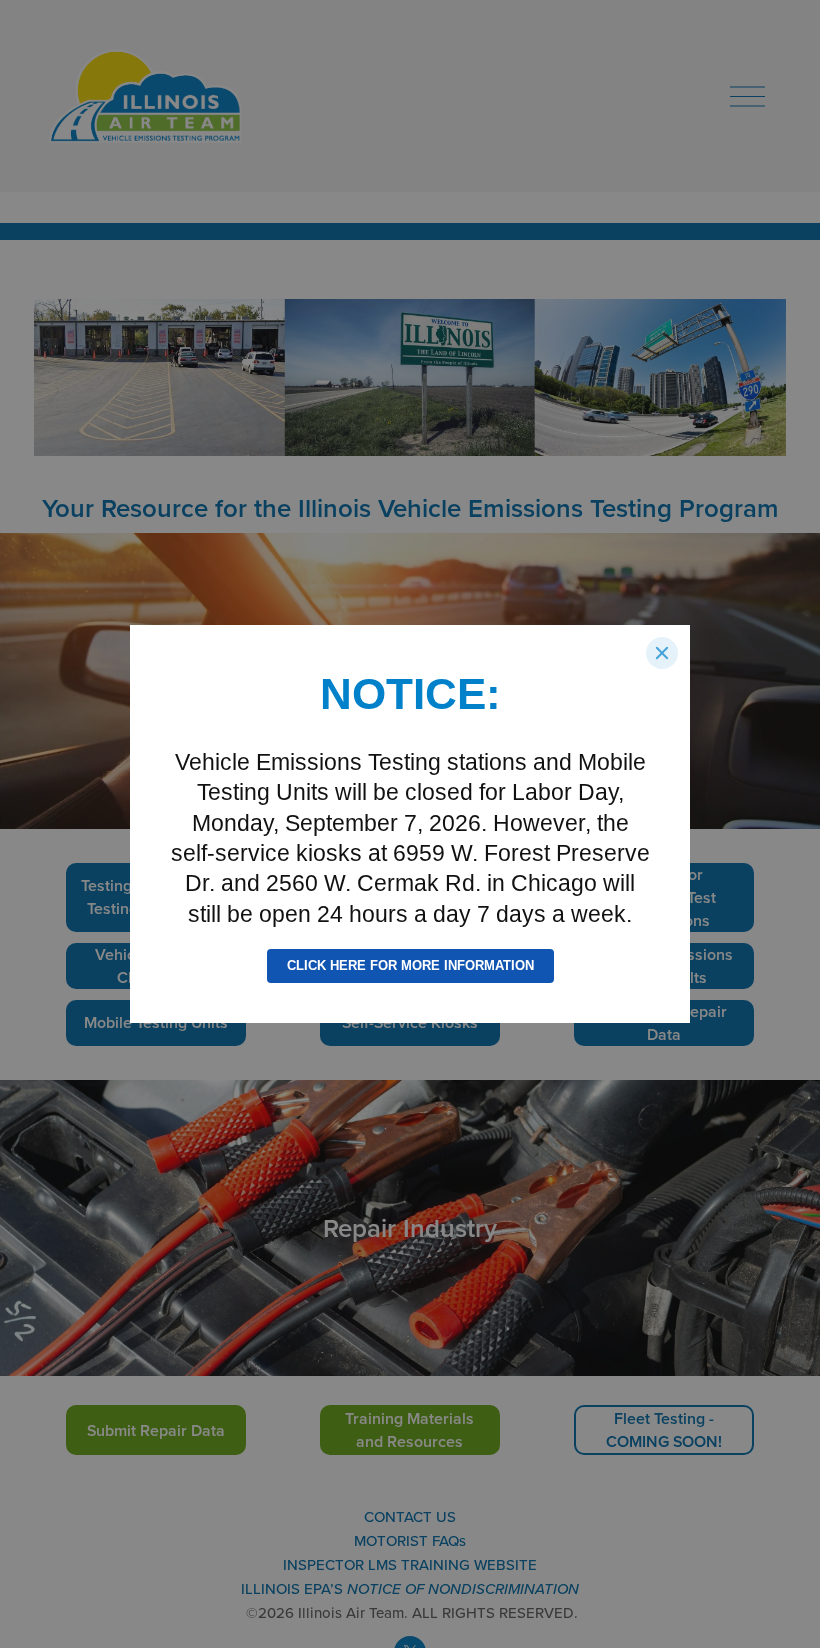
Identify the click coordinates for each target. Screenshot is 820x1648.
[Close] (662, 653)
